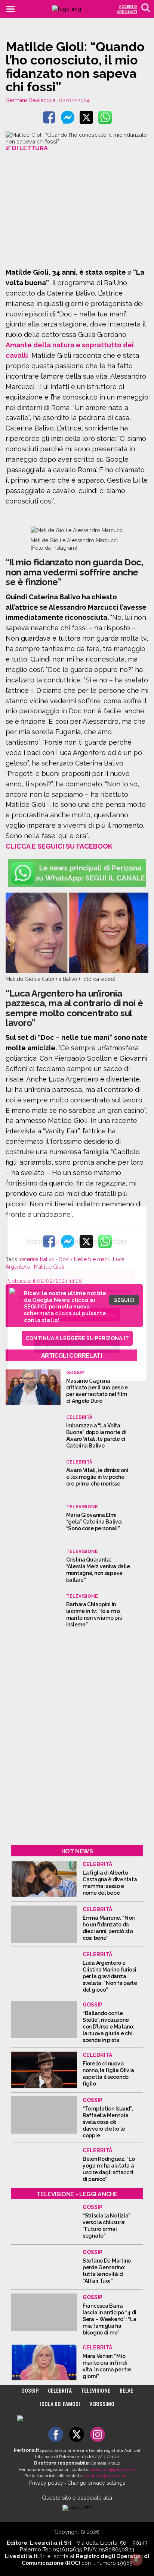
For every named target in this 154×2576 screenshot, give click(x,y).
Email (26, 1259)
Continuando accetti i (75, 1293)
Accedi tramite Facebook (81, 1346)
